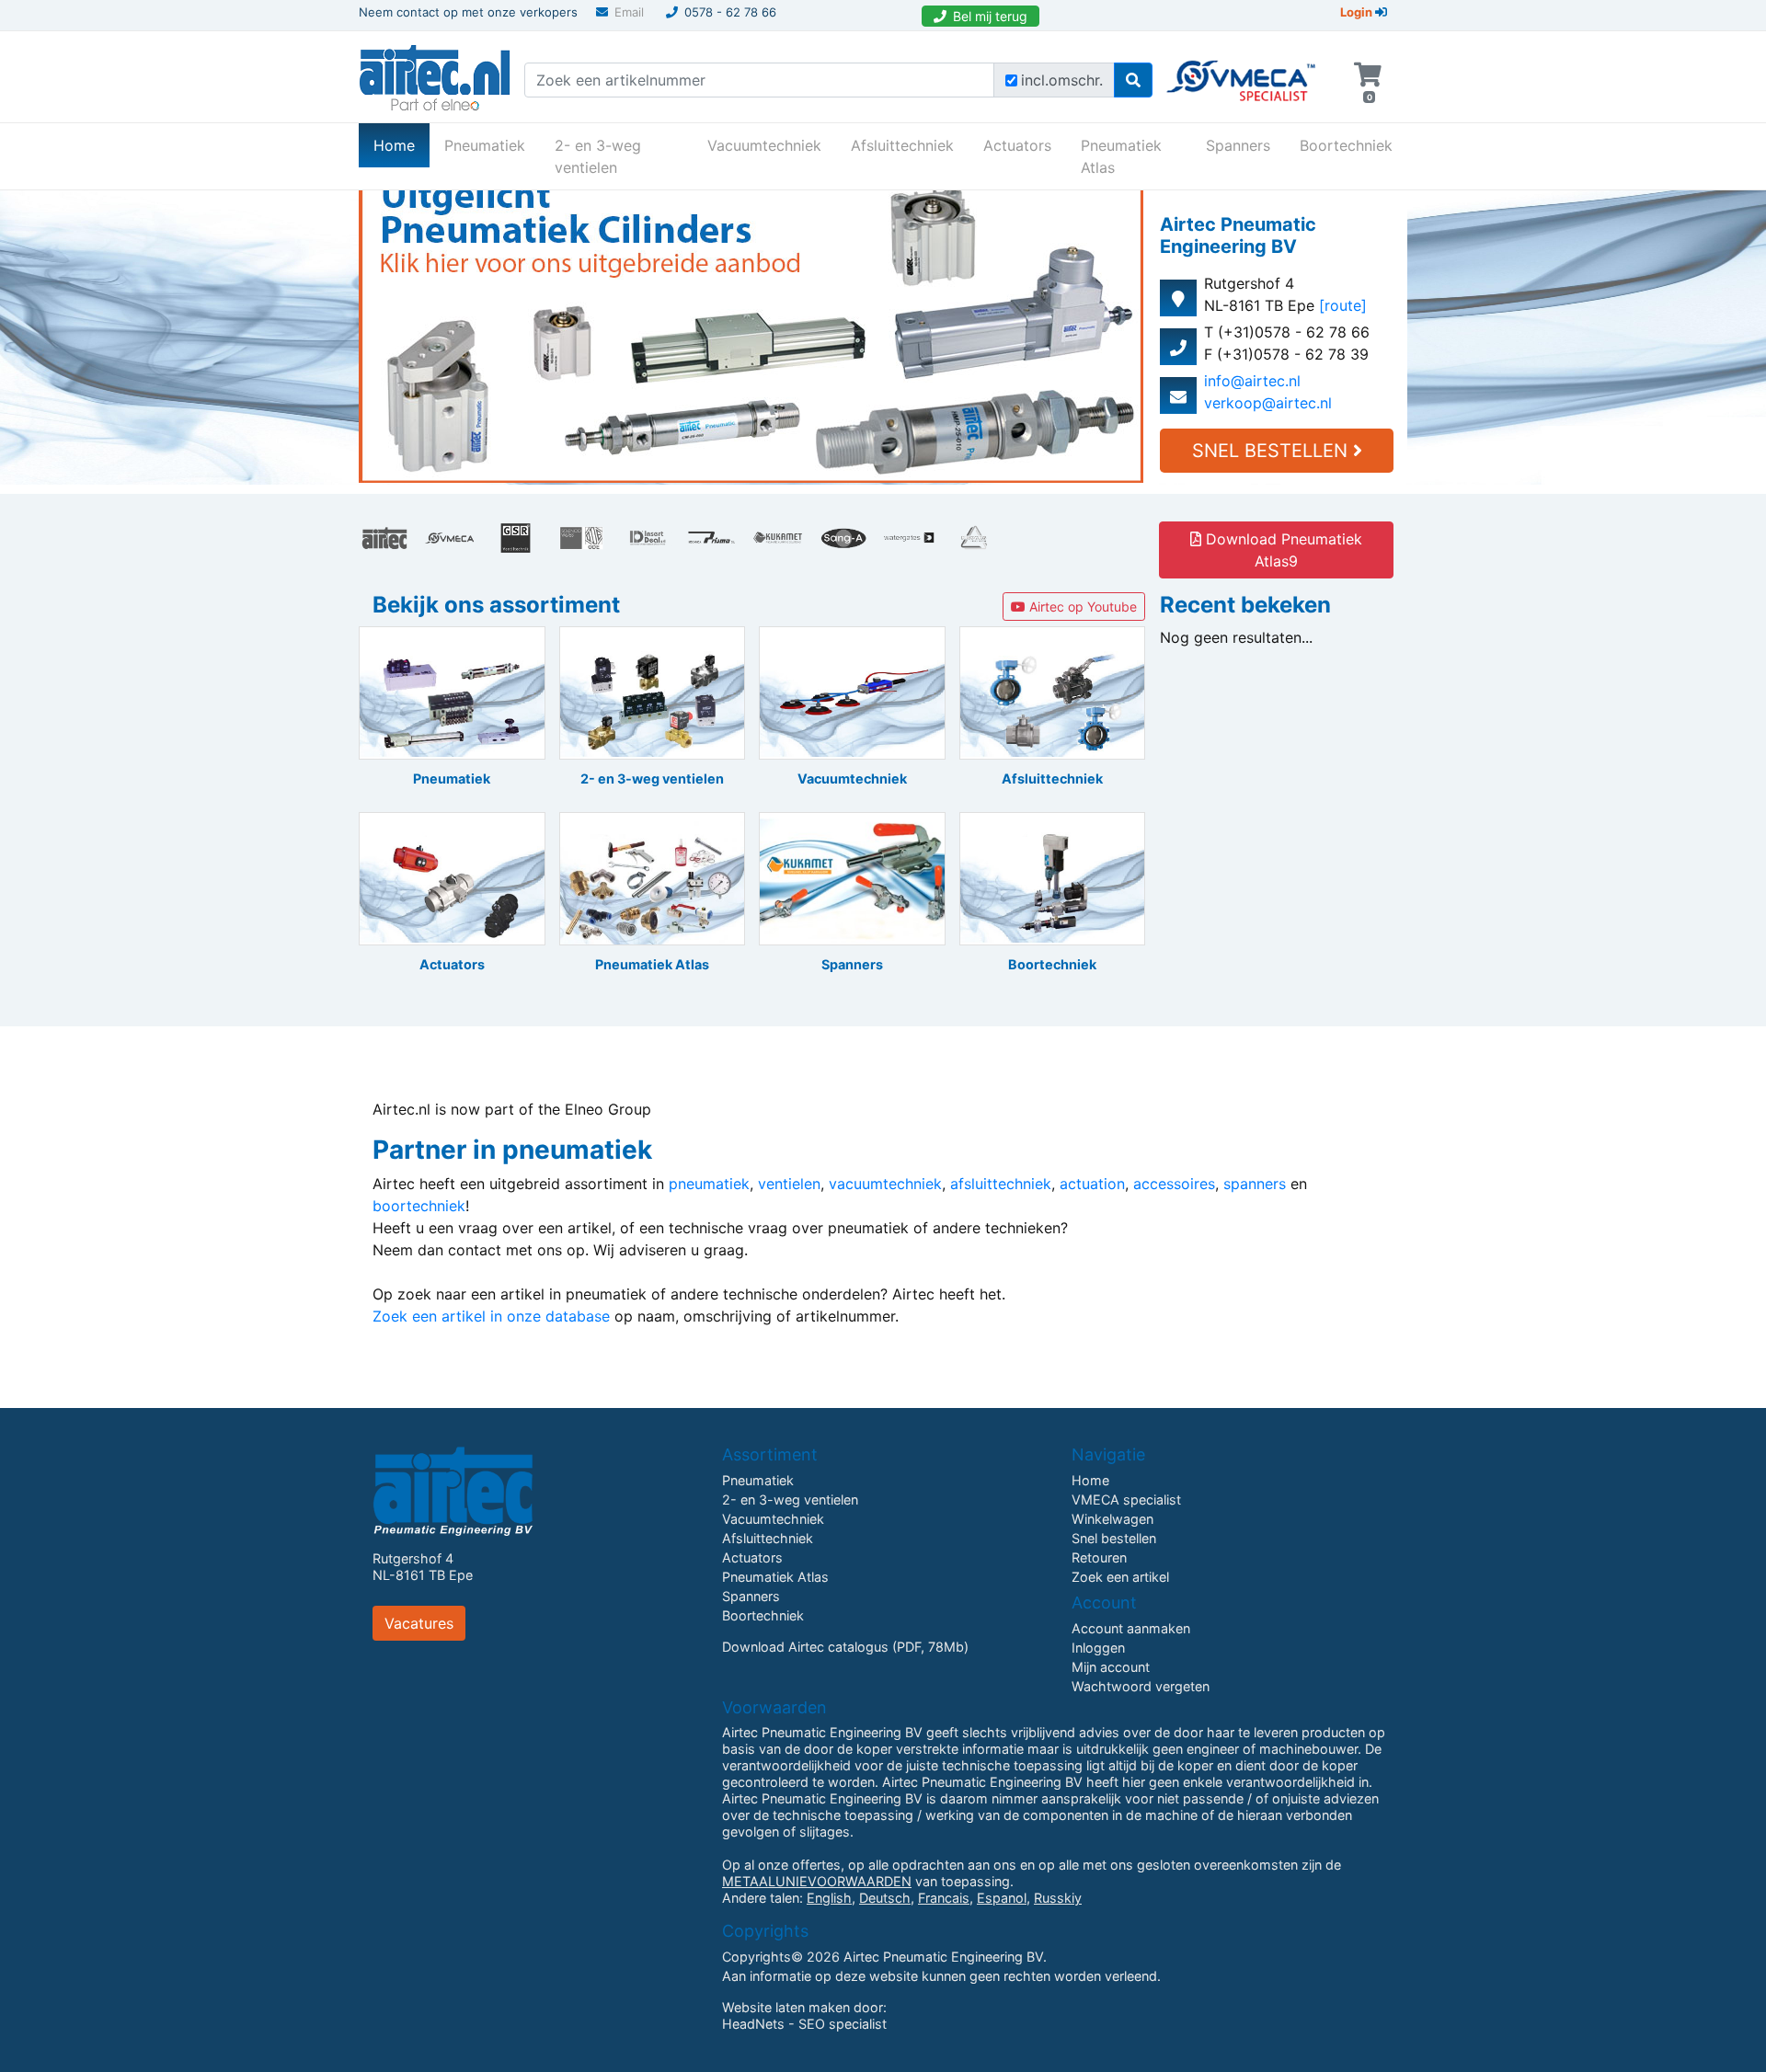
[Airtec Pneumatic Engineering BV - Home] (435, 75)
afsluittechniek (1001, 1184)
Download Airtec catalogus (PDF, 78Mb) (845, 1647)
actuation (1092, 1184)
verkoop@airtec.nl (1268, 403)
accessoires (1174, 1184)
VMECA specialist (1126, 1500)
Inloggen (1098, 1648)
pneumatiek (709, 1184)
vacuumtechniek (885, 1184)
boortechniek (419, 1206)
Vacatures (419, 1623)
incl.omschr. (1062, 80)
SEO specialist (843, 2024)
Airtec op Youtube (1081, 607)
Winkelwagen (1112, 1519)
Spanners (1238, 145)
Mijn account (1111, 1667)
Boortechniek (1346, 145)
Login (1358, 12)
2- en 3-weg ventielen (598, 156)
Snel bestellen (1114, 1538)
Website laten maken (786, 2007)
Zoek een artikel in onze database (491, 1316)
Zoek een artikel (1120, 1577)
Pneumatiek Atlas (1121, 156)
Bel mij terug (990, 16)
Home (401, 145)
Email (629, 12)
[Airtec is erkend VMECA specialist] (1242, 73)
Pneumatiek (485, 145)
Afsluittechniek (902, 145)
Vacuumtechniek (764, 145)
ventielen (789, 1184)
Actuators (1017, 145)
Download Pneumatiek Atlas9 (1282, 550)
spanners (1255, 1184)
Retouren (1099, 1557)
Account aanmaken (1131, 1628)
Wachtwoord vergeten (1141, 1686)
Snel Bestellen (1273, 451)
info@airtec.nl (1252, 381)
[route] (1343, 305)
